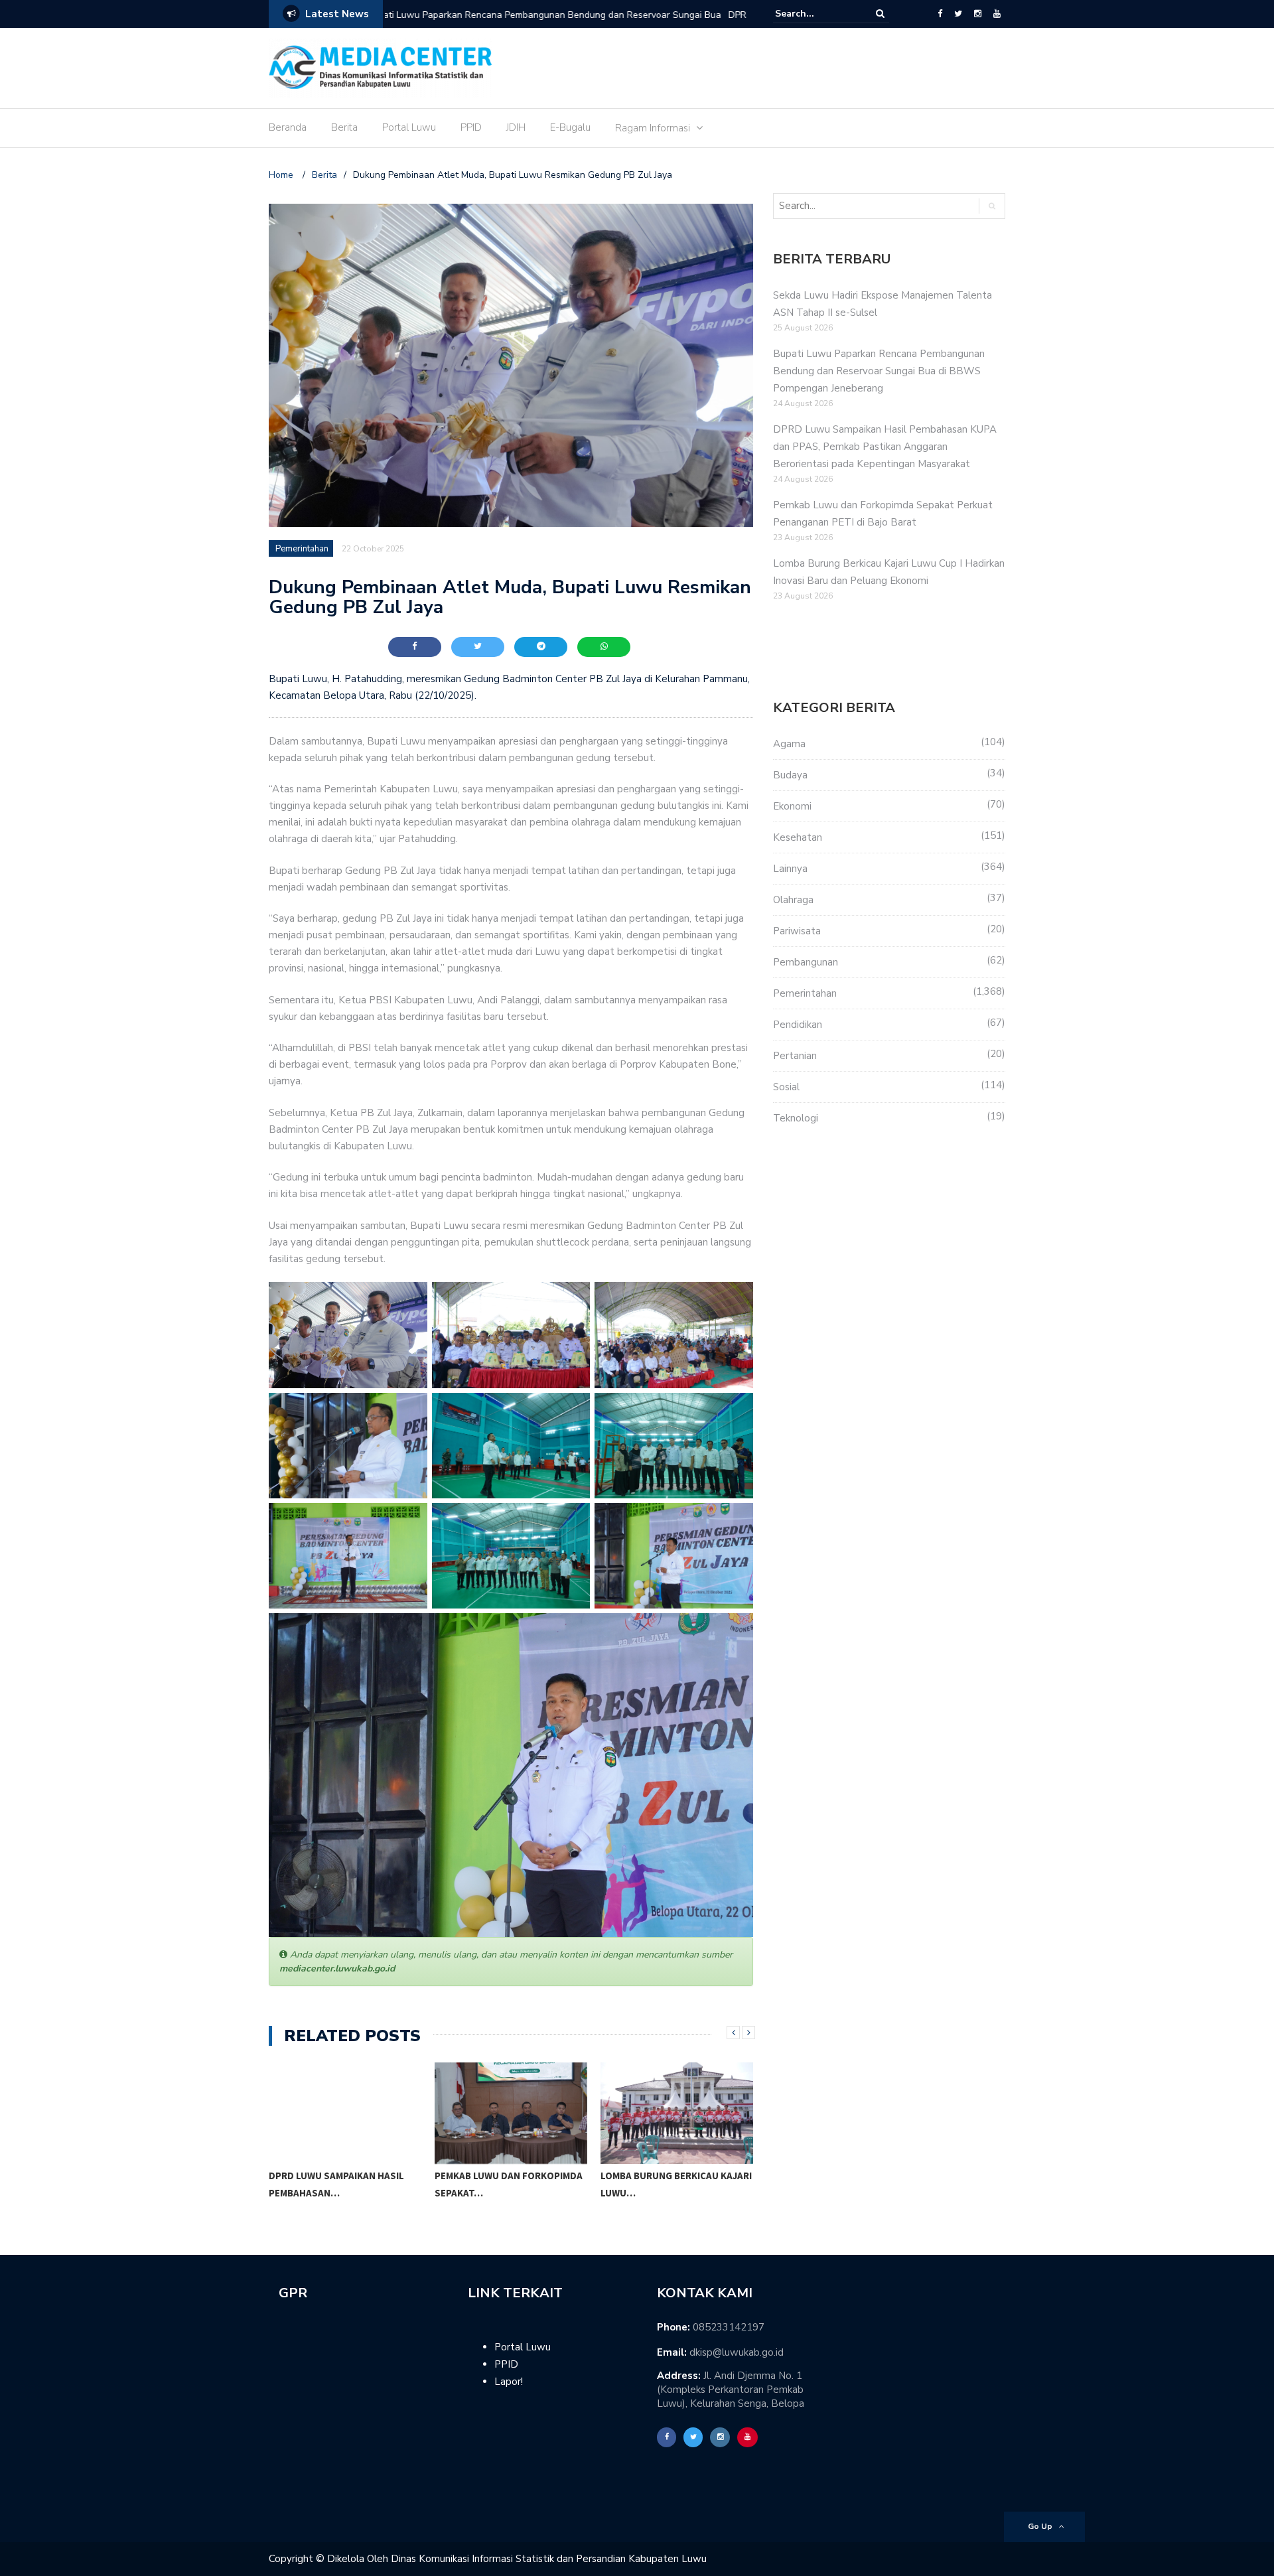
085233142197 (729, 2327)
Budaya (790, 775)
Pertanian (795, 1056)
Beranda (288, 127)
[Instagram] (978, 14)
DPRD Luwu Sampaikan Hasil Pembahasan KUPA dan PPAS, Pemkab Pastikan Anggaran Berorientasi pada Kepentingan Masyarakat (548, 24)
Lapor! (509, 2382)
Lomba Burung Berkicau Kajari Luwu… (676, 2184)
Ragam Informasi (653, 128)
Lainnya (790, 869)
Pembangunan (806, 962)
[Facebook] (940, 14)
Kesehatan (798, 837)
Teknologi (796, 1118)
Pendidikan (798, 1025)
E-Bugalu (570, 127)
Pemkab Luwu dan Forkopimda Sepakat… (509, 2184)
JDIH (516, 127)
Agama (789, 744)
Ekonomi (792, 806)
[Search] (880, 14)
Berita (344, 127)
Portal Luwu (409, 127)
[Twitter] (958, 14)
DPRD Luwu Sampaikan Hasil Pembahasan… (336, 2184)
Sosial (786, 1087)
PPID (471, 127)
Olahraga (793, 900)
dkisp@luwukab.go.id (737, 2352)
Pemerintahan (302, 549)
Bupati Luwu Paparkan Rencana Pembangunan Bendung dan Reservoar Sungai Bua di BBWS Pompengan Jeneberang (879, 371)
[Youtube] (997, 14)
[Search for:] (815, 14)
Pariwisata (797, 931)
